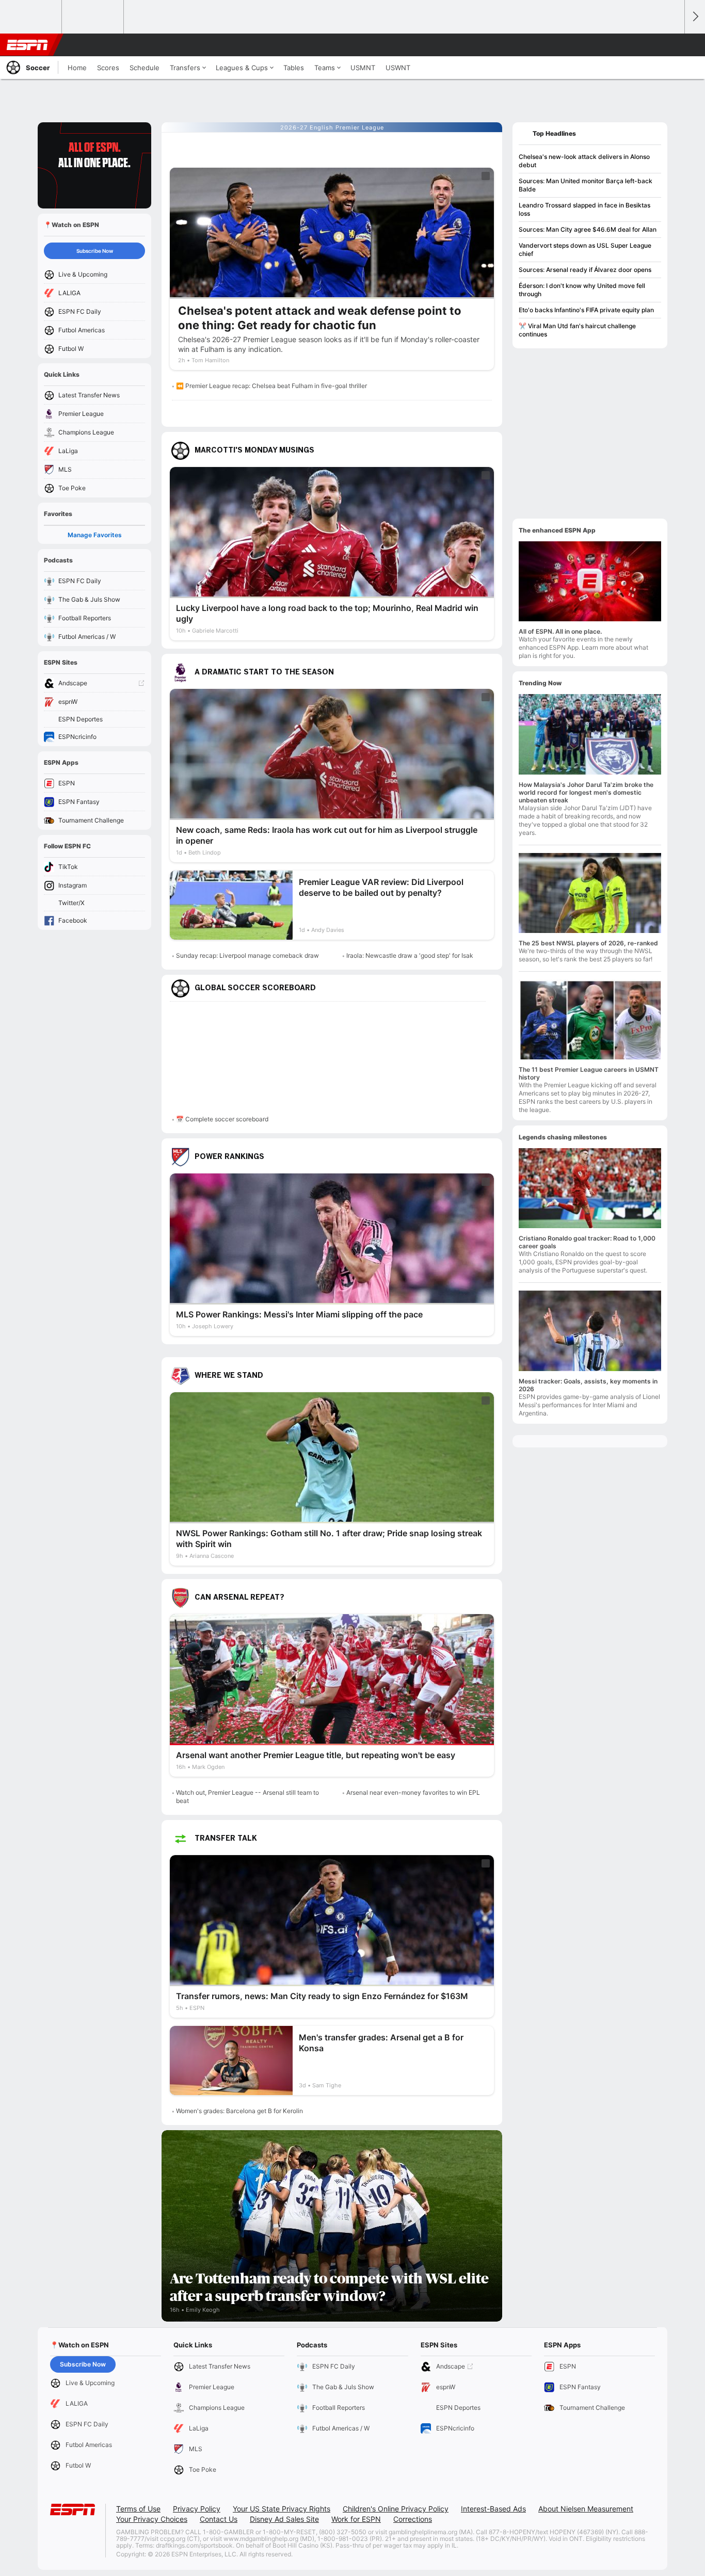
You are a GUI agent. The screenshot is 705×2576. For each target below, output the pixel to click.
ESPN (27, 45)
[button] (672, 45)
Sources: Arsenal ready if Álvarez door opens (585, 270)
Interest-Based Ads (493, 2509)
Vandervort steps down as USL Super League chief (585, 249)
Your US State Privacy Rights (282, 2509)
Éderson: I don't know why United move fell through (582, 290)
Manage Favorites (95, 535)
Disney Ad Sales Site (284, 2519)
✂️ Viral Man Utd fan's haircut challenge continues (577, 330)
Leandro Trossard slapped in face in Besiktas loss (584, 209)
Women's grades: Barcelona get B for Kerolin (239, 2111)
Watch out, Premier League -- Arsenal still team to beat (247, 1797)
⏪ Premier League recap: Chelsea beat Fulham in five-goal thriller (271, 386)
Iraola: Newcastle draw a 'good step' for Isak (410, 955)
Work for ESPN (356, 2519)
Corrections (413, 2519)
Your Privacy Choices (152, 2519)
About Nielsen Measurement (586, 2509)
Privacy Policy (197, 2509)
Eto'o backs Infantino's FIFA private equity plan (586, 310)
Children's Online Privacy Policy (396, 2509)
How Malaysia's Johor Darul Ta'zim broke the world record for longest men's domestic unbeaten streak (586, 792)
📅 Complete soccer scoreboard (222, 1119)
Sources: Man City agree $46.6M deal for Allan (588, 229)
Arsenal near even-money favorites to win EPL (413, 1792)
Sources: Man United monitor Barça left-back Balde (586, 185)
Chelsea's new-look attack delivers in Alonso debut (584, 161)
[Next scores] (695, 17)
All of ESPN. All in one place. (560, 631)
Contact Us (219, 2519)
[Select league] (31, 17)
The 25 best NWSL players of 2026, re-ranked (588, 943)
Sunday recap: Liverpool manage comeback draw (247, 955)
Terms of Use (138, 2509)
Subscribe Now (95, 251)
